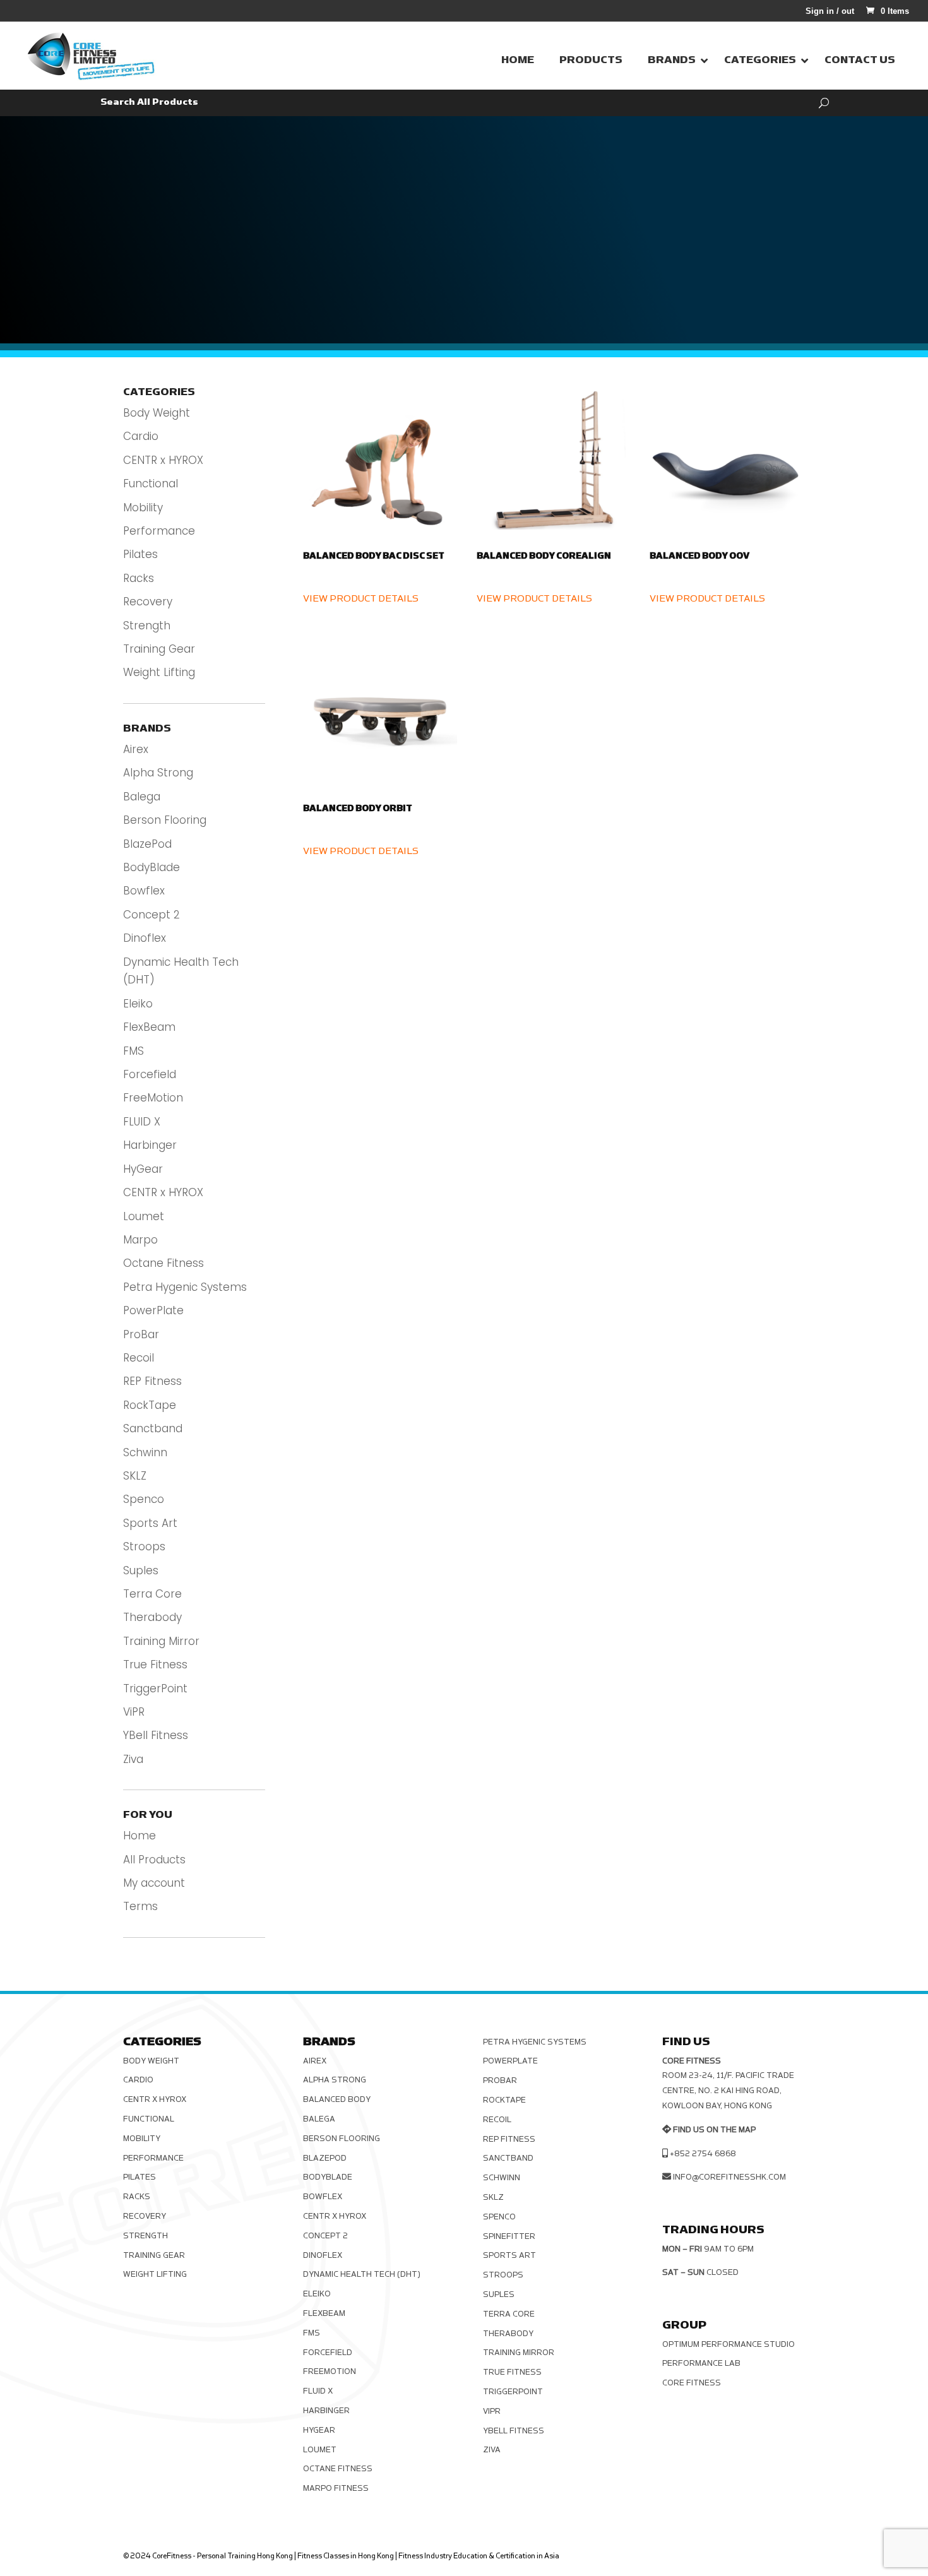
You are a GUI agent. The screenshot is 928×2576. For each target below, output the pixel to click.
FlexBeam (149, 1027)
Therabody (152, 1617)
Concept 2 (152, 915)
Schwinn (145, 1452)
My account (154, 1883)
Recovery (148, 602)
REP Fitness (152, 1381)
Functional (151, 484)
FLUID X (142, 1122)
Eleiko (138, 1004)
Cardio (141, 436)
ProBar (141, 1334)
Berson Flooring (165, 820)
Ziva (133, 1759)
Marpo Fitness (336, 2488)
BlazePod (147, 844)
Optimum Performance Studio (729, 2344)
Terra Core (152, 1594)
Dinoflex (145, 938)
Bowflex (144, 891)
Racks (139, 578)
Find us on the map (714, 2130)
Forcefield (150, 1074)
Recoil (139, 1358)
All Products (154, 1860)
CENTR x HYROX (163, 460)
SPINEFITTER (509, 2236)
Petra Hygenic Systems (185, 1287)
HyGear (143, 1169)
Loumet (144, 1216)
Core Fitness (692, 2383)
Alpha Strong (158, 773)
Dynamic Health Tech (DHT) (362, 2274)
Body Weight (157, 413)
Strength (147, 626)
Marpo (140, 1240)
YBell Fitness (156, 1735)
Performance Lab (701, 2363)
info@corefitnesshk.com (729, 2177)
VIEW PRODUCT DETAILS (361, 599)
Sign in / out (830, 11)
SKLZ (135, 1476)
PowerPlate (153, 1310)
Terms (140, 1906)
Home (140, 1836)
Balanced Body (337, 2099)
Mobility (143, 507)
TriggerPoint (155, 1689)
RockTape (150, 1405)
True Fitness (155, 1665)
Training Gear (159, 649)
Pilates (140, 554)
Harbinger (150, 1145)
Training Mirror (161, 1641)
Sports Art (150, 1523)
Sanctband (153, 1428)
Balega (142, 797)
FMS (134, 1051)
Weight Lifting (159, 672)
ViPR (134, 1712)
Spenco (144, 1499)
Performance (159, 531)
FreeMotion (153, 1098)
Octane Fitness (164, 1263)
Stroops (144, 1546)
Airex (136, 749)
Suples (141, 1570)
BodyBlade (152, 867)
